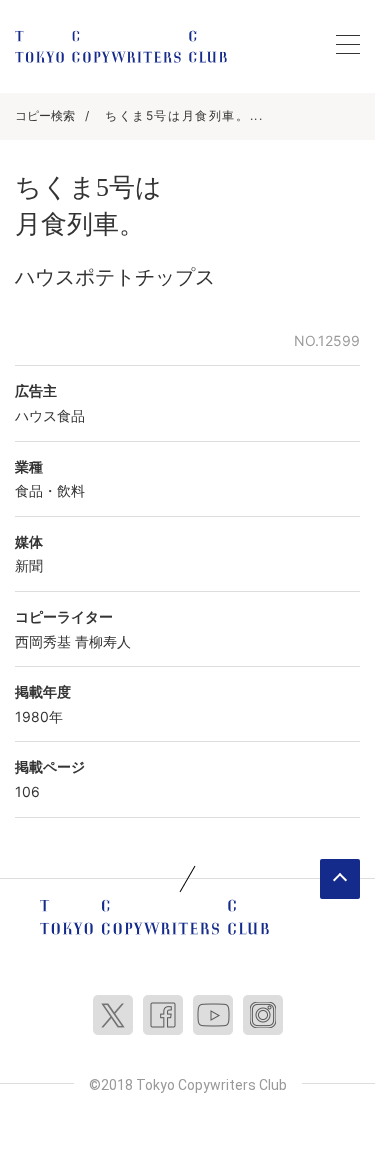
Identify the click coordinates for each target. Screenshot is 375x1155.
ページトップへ (340, 879)
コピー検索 (45, 115)
